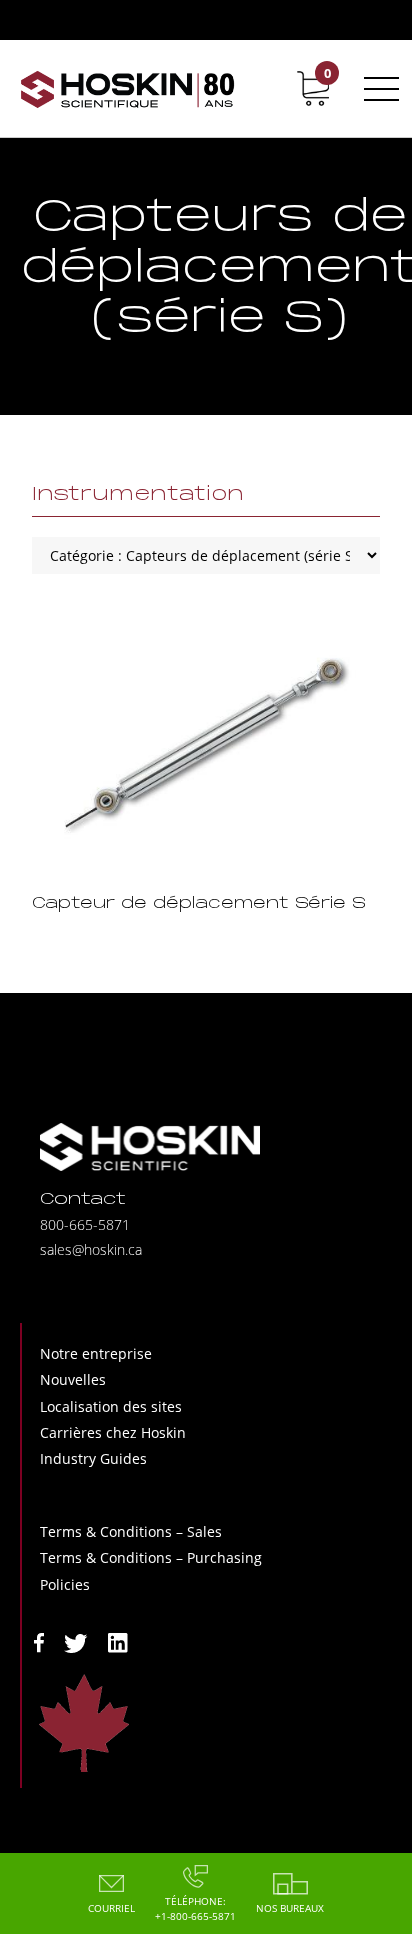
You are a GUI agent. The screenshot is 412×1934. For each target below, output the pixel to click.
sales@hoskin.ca (91, 1249)
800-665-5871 (85, 1224)
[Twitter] (76, 1641)
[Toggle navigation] (378, 89)
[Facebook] (39, 1641)
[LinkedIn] (118, 1641)
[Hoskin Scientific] (128, 88)
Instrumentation (138, 495)
